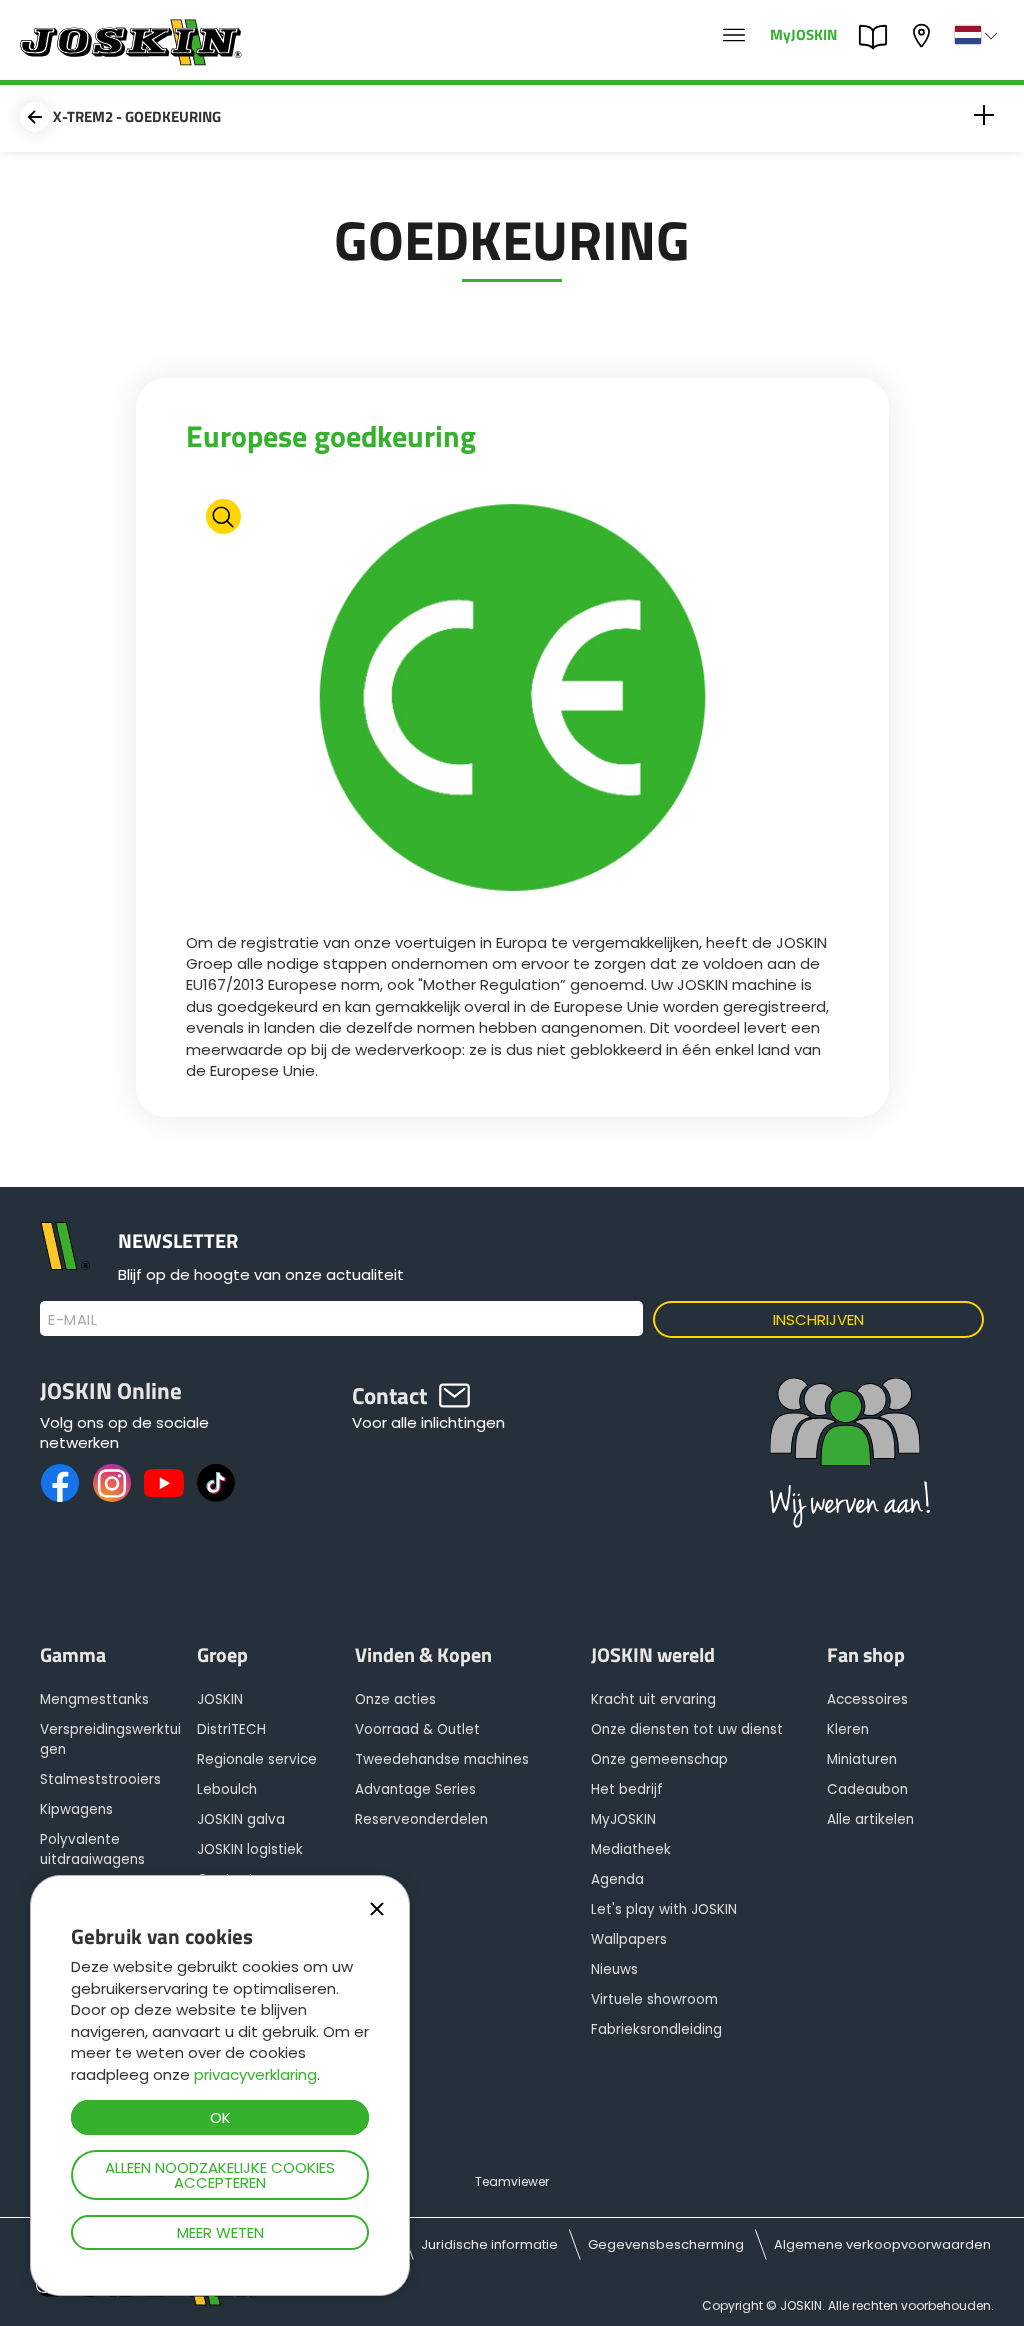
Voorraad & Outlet (417, 1729)
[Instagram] (112, 1483)
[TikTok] (216, 1483)
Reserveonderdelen (421, 1819)
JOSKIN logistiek (250, 1849)
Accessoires (867, 1699)
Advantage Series (415, 1789)
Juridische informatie (489, 2244)
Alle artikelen (870, 1819)
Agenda (617, 1879)
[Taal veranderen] (978, 35)
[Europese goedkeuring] (512, 700)
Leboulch (227, 1789)
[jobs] (734, 36)
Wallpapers (629, 1939)
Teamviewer (512, 2181)
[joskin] (128, 60)
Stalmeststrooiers (100, 1779)
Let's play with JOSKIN (664, 1909)
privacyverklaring (255, 2074)
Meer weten (220, 2232)
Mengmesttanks (94, 1699)
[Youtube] (164, 1483)
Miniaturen (862, 1759)
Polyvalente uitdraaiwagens (92, 1849)
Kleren (848, 1729)
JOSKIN (220, 1699)
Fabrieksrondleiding (656, 2029)
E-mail (72, 1320)
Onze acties (395, 1699)
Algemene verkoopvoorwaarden (882, 2244)
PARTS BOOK (878, 35)
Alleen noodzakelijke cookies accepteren (220, 2175)
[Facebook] (60, 1483)
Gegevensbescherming (666, 2244)
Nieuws (614, 1969)
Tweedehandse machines (442, 1759)
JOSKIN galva (241, 1819)
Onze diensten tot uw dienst (687, 1729)
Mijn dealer (924, 33)
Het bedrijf (627, 1789)
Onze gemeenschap (659, 1759)
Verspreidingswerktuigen (110, 1739)
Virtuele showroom (654, 1999)
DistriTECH (231, 1729)
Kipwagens (76, 1809)
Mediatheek (631, 1849)
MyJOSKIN (803, 33)
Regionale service (257, 1759)
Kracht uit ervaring (653, 1699)
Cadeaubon (867, 1789)
